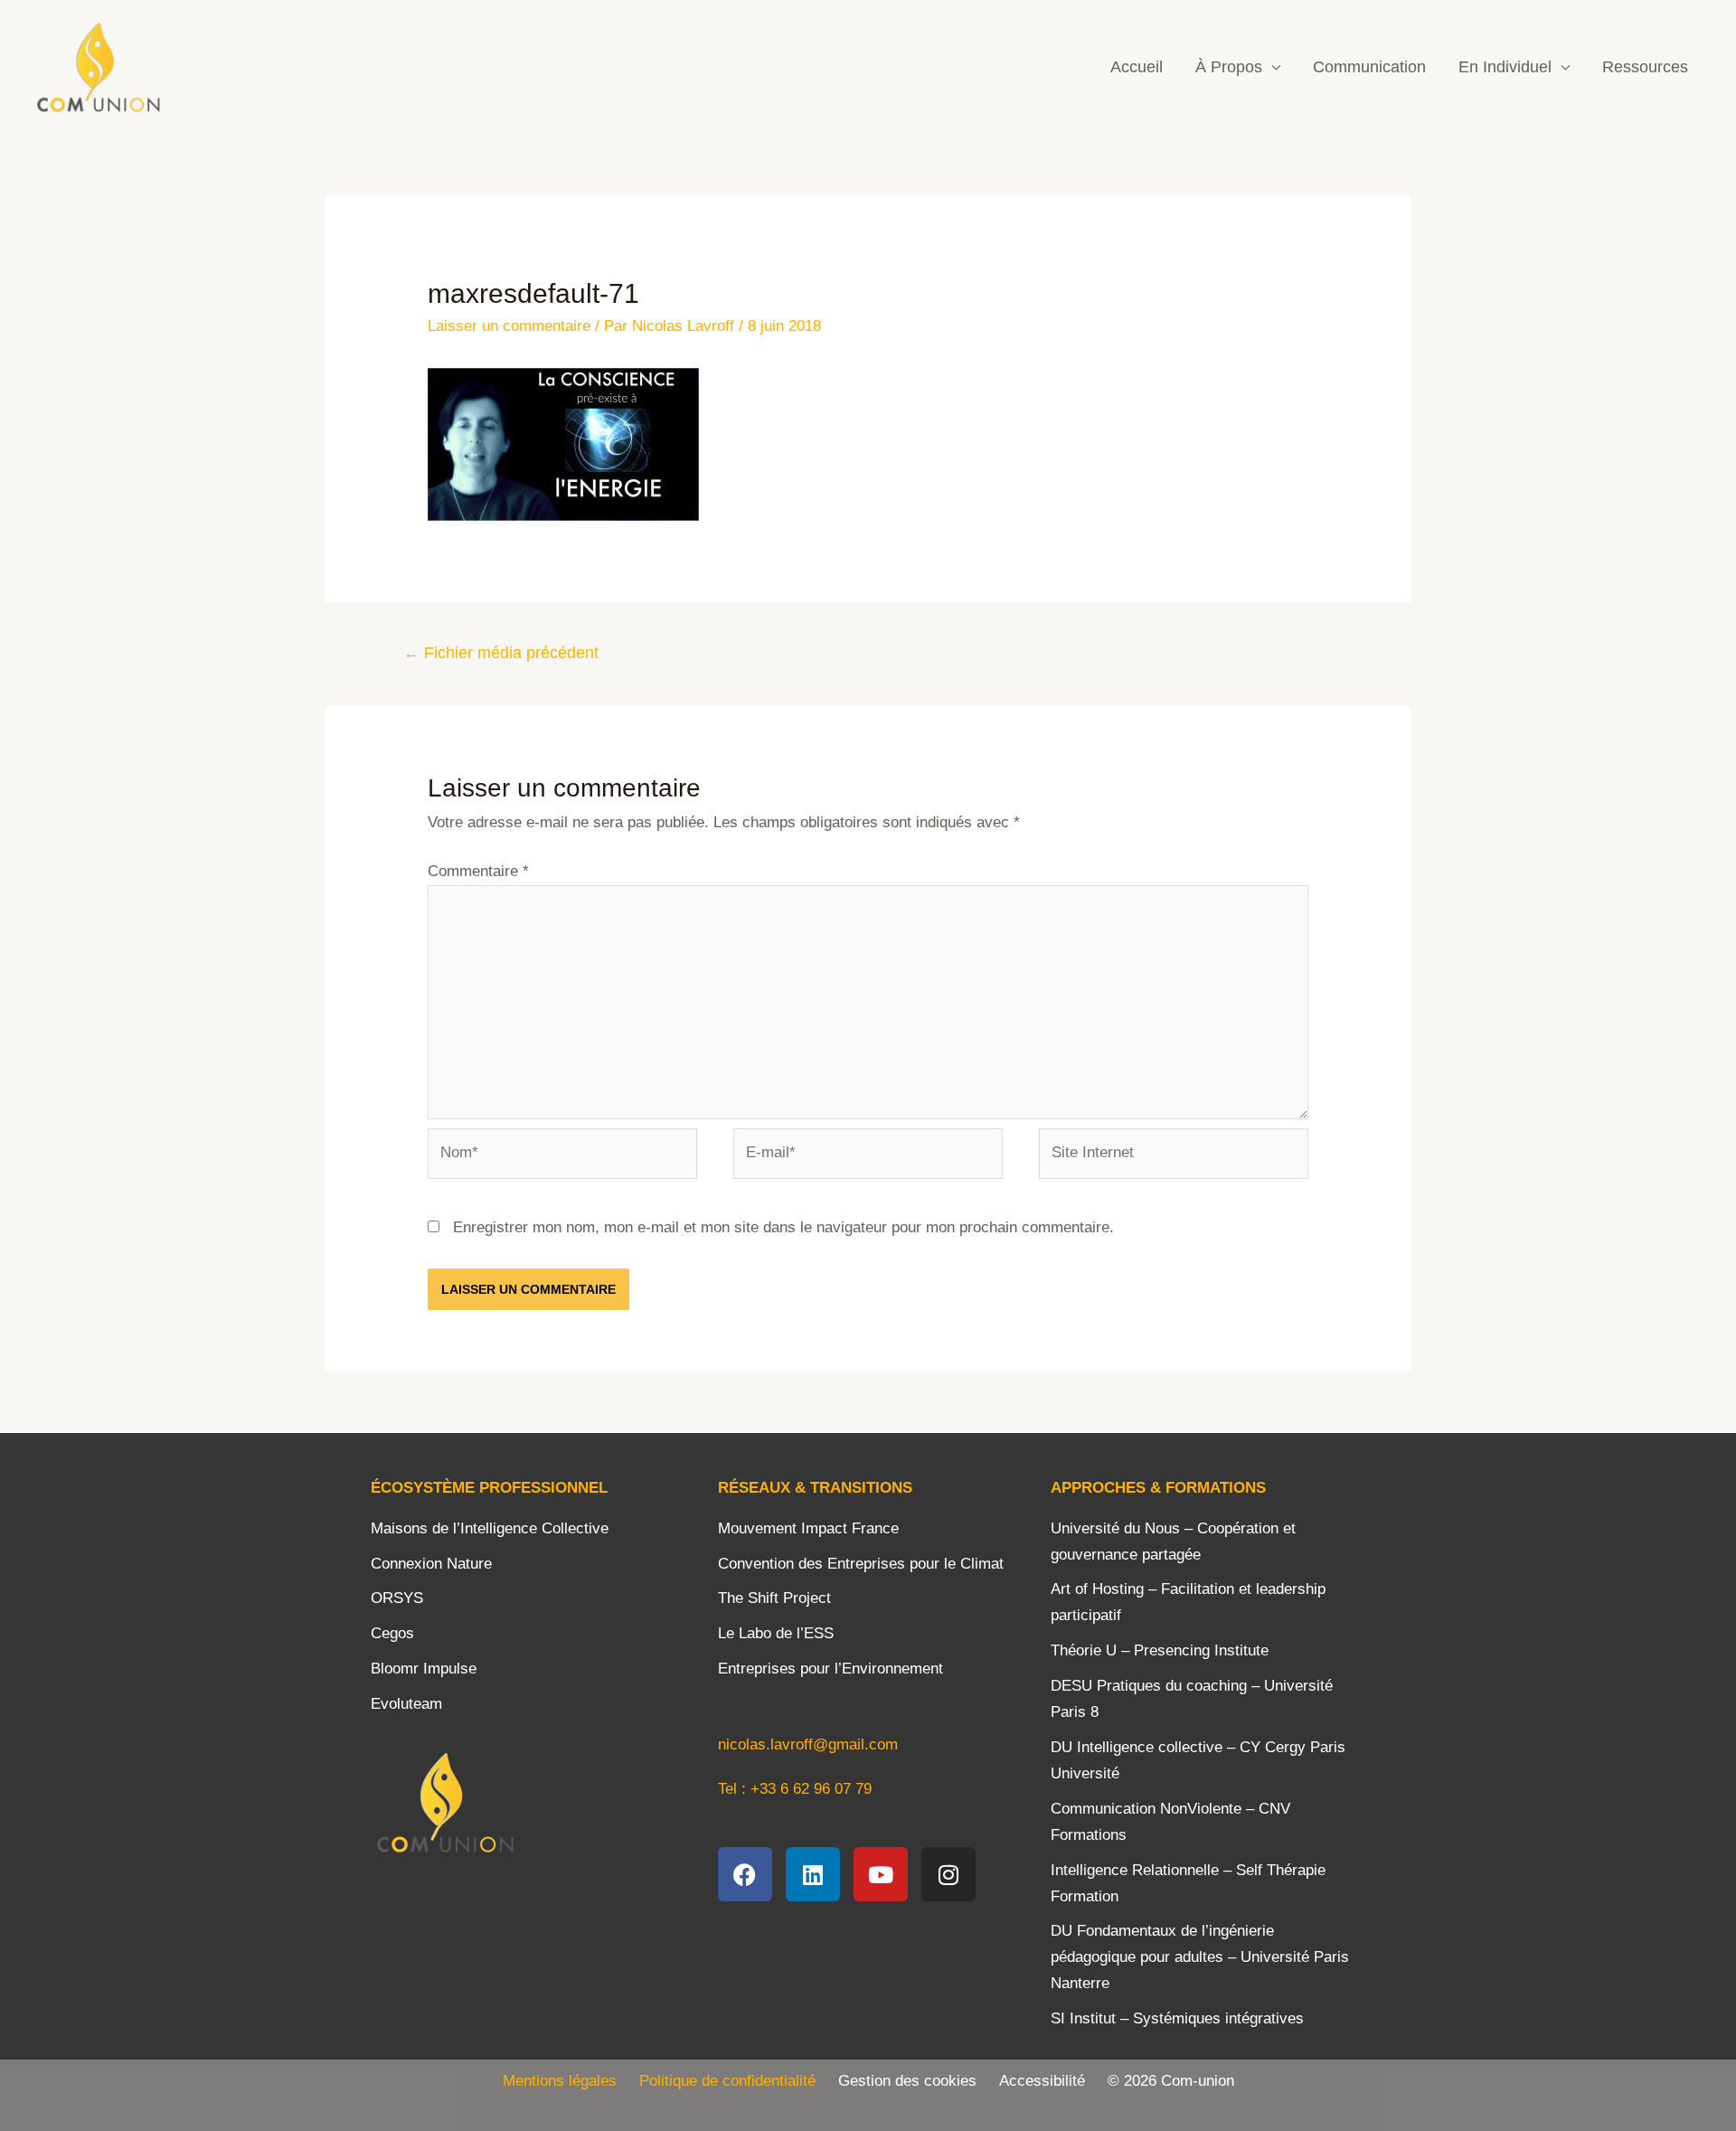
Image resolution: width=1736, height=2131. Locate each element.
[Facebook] (745, 1874)
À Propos (1229, 67)
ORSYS (397, 1598)
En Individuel (1505, 67)
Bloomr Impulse (424, 1669)
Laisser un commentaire (509, 326)
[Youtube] (881, 1874)
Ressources (1645, 67)
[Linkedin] (813, 1874)
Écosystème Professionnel (489, 1488)
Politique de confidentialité (739, 2081)
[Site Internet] (1174, 1157)
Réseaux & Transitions (815, 1488)
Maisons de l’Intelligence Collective (490, 1528)
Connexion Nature (431, 1564)
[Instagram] (948, 1874)
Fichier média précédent (501, 653)
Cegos (392, 1633)
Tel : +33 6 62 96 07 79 (795, 1789)
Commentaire (478, 871)
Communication (1369, 67)
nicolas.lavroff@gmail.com (808, 1744)
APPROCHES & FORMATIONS (1158, 1488)
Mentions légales (560, 2081)
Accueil (1137, 67)
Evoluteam (406, 1704)
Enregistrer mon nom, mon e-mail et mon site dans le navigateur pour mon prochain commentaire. (783, 1227)
